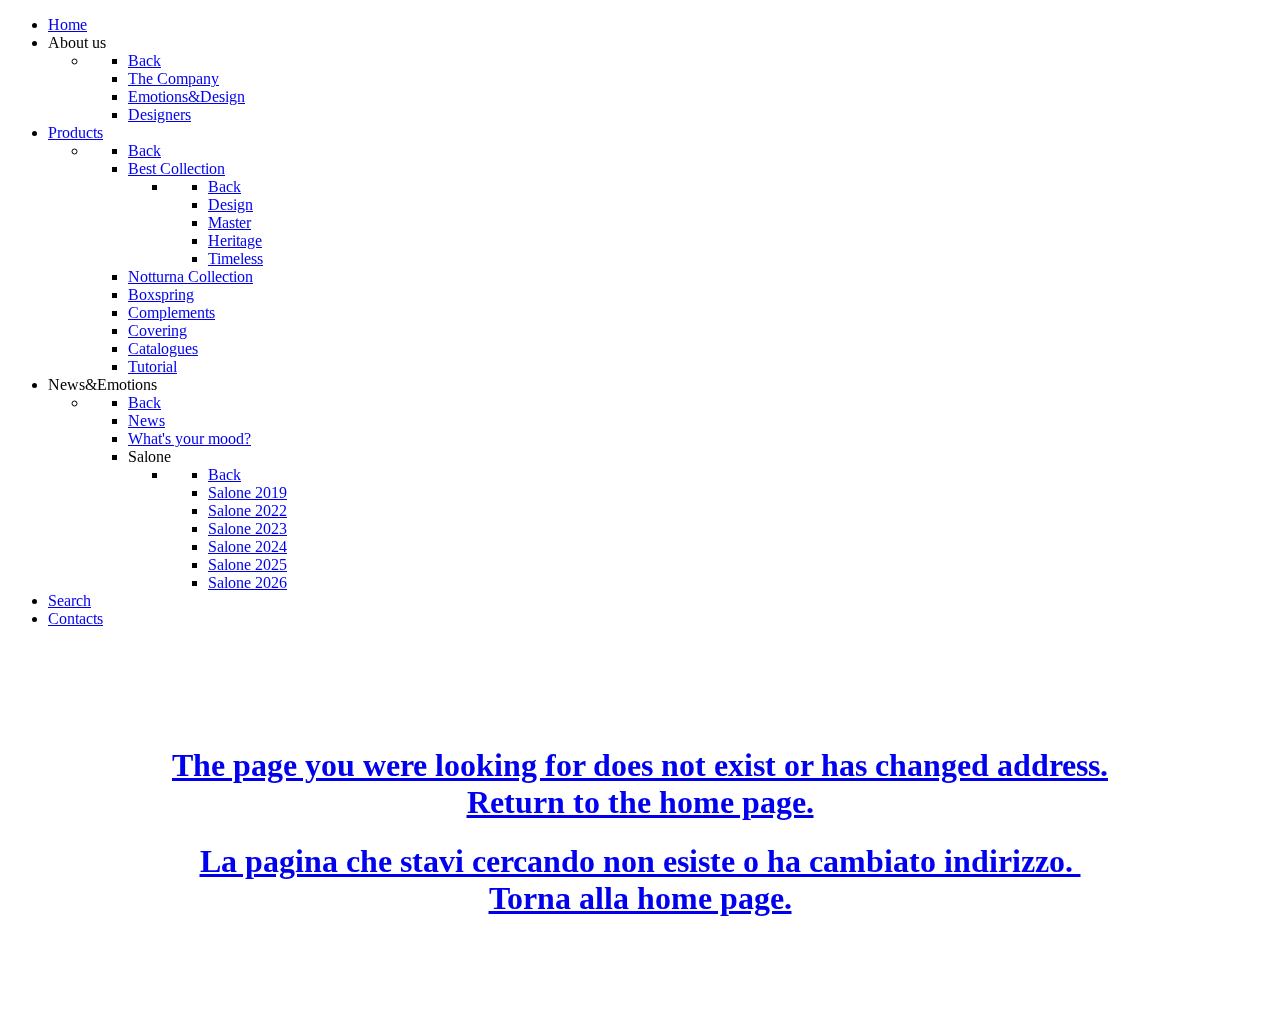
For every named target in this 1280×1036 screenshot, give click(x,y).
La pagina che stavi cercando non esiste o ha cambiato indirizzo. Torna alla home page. (640, 879)
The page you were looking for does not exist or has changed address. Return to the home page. (640, 783)
